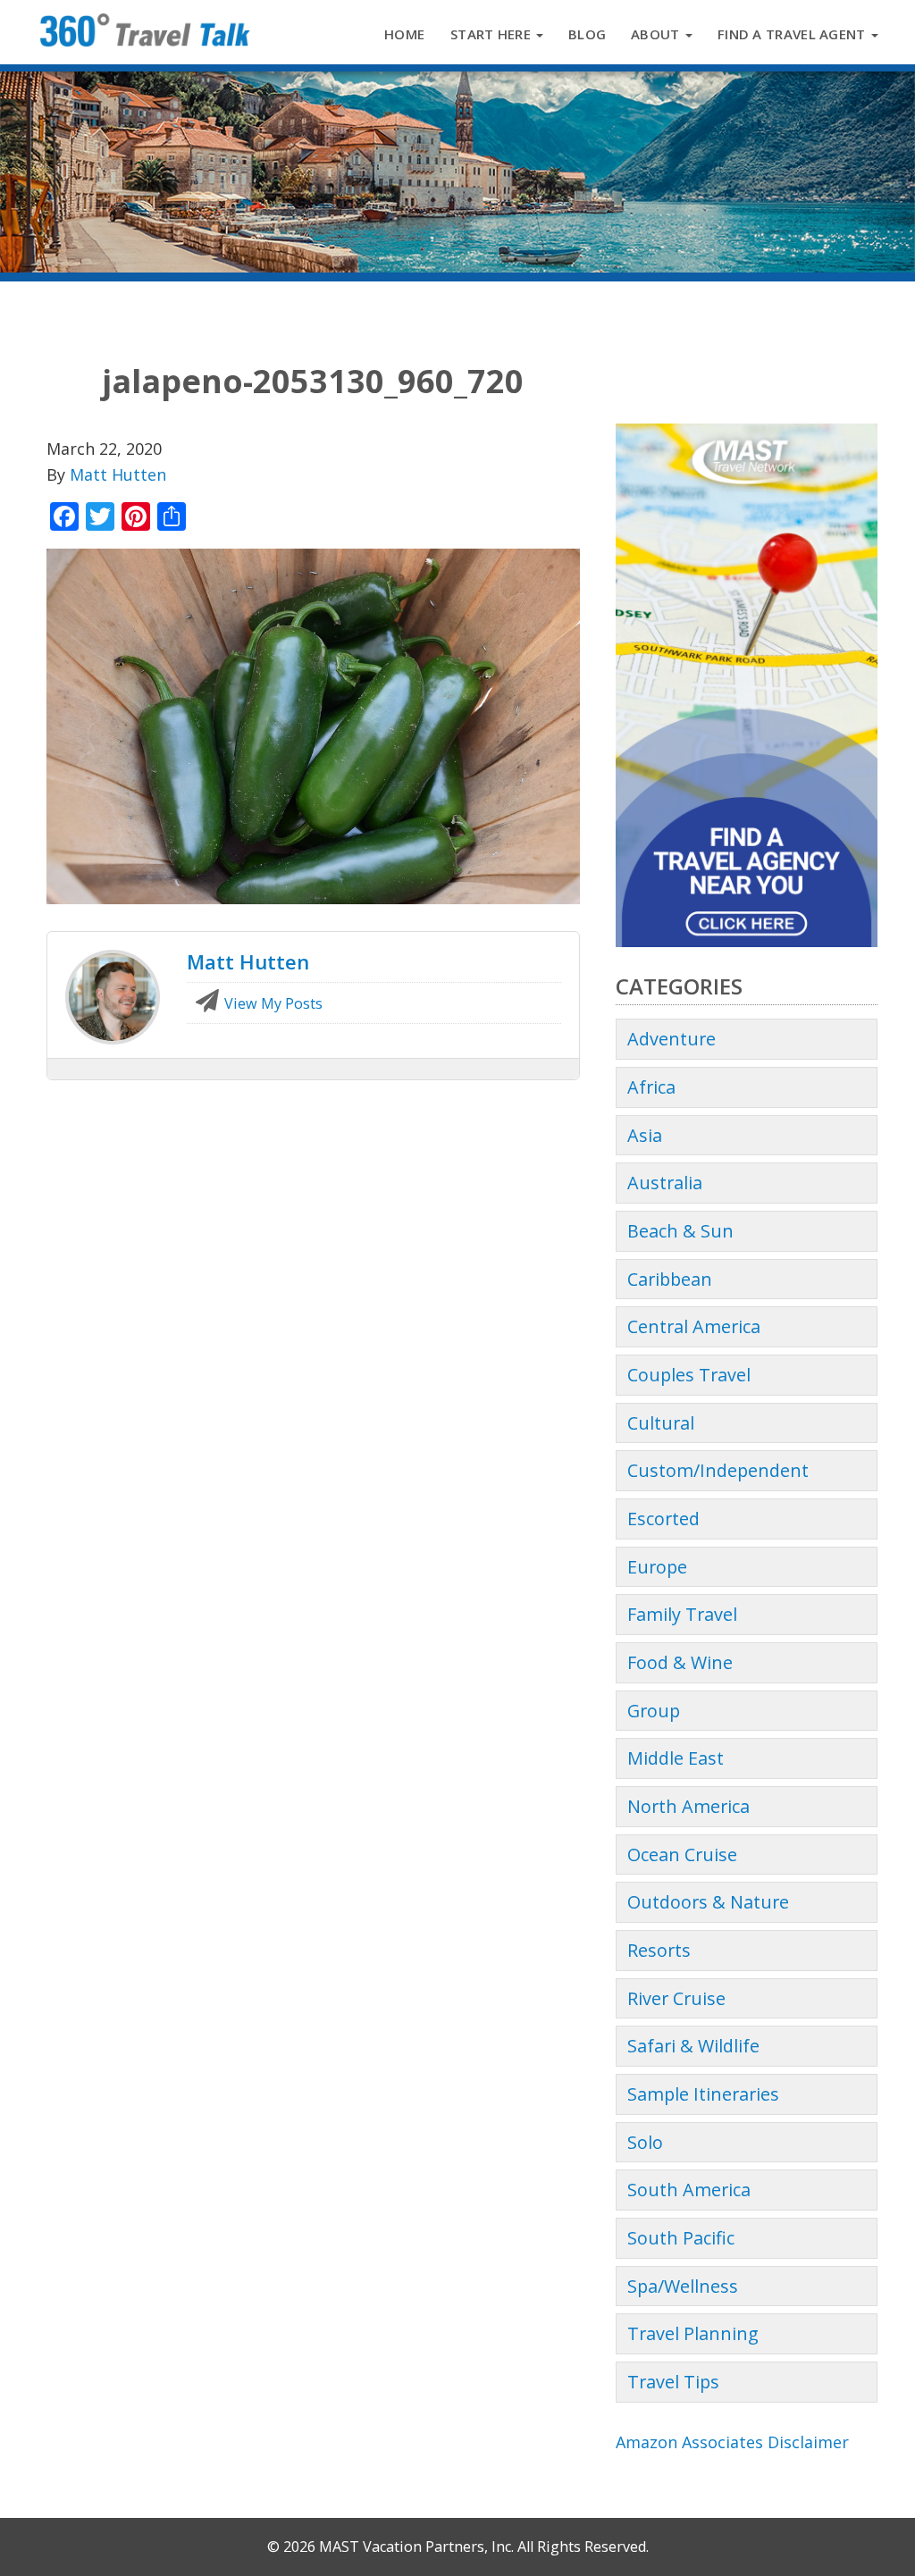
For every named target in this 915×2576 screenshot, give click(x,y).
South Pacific (681, 2238)
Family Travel (682, 1614)
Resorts (659, 1950)
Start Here (492, 34)
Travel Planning (693, 2333)
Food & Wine (680, 1662)
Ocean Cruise (682, 1854)
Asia (645, 1135)
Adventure (672, 1039)
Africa (651, 1087)
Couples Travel (689, 1375)
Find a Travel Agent (793, 34)
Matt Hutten (118, 474)
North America (688, 1806)
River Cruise (676, 1998)
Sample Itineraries (703, 2094)
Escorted (663, 1519)
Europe (657, 1567)
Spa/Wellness (683, 2286)
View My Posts (272, 1003)
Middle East (676, 1758)
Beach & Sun (680, 1231)
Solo (645, 2142)
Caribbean (670, 1279)
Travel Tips (673, 2382)
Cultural (661, 1423)
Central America (694, 1326)
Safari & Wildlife (693, 2046)
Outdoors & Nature (708, 1902)
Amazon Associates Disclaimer (732, 2442)
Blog (587, 34)
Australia (665, 1183)
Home (404, 34)
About (657, 34)
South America (689, 2190)
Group (654, 1711)
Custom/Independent (718, 1470)
